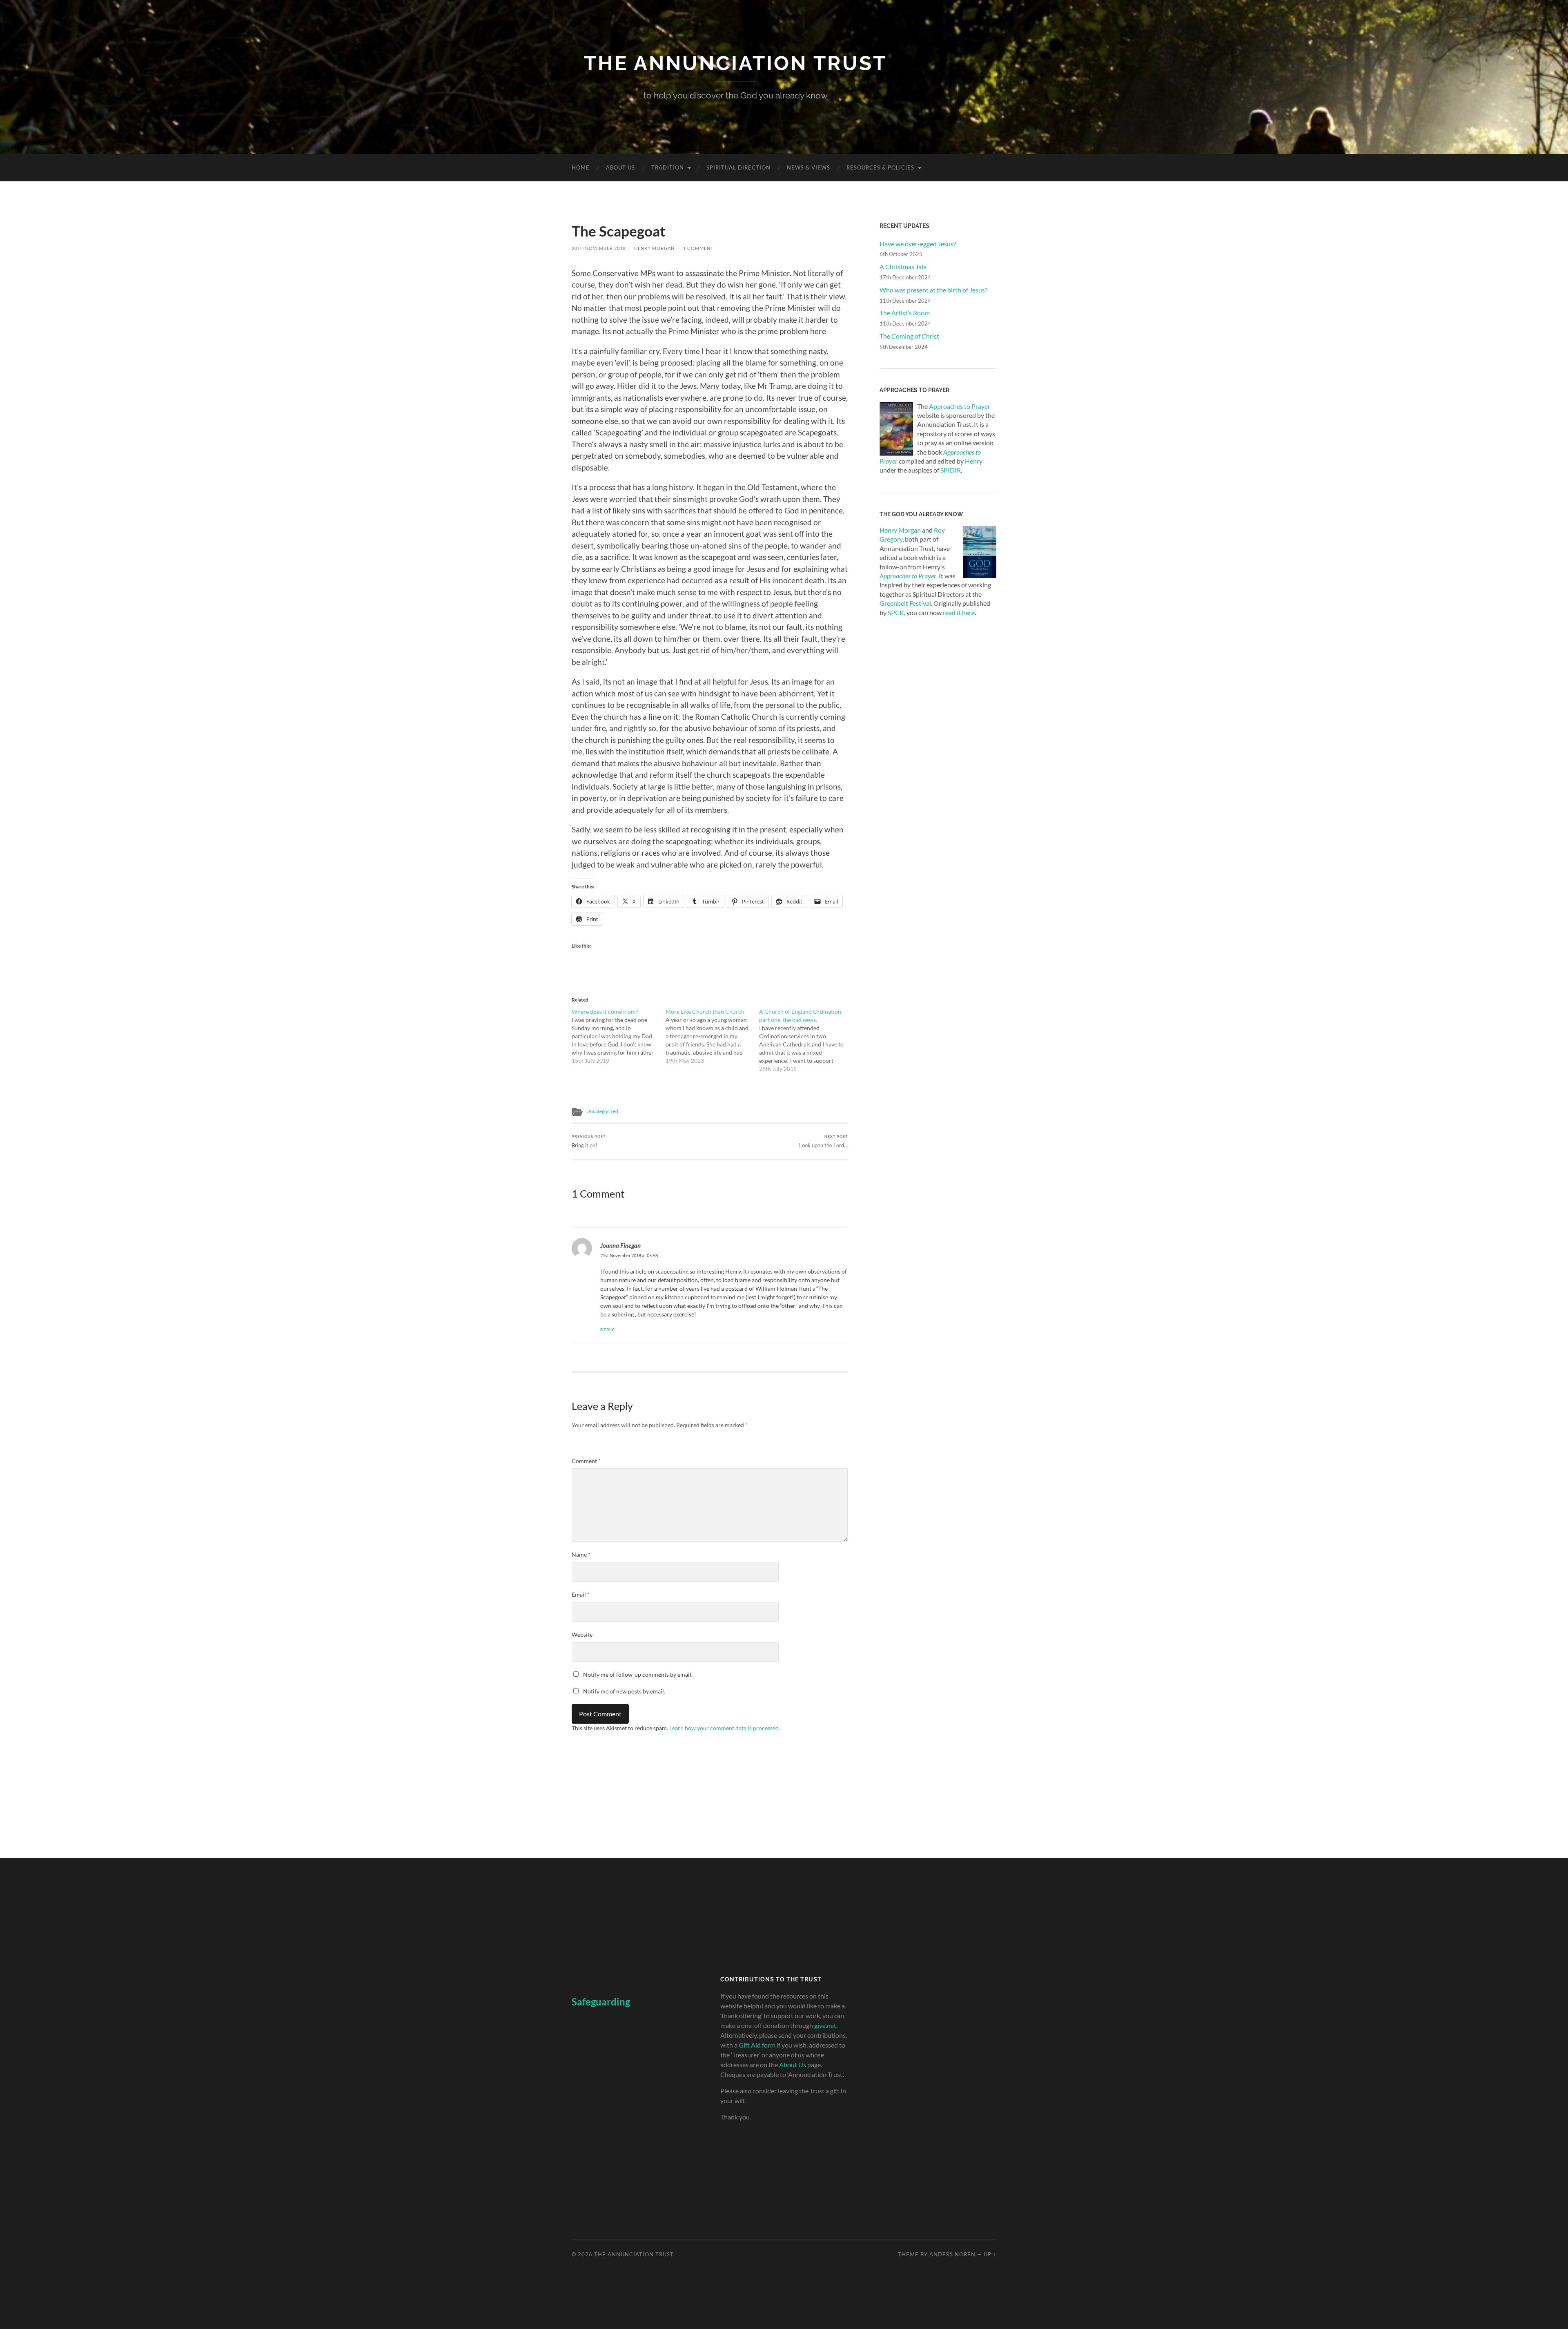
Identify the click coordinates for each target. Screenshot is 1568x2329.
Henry (974, 461)
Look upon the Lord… (823, 1141)
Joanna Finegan (620, 1245)
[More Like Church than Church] (713, 1036)
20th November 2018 (599, 248)
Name (581, 1554)
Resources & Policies (880, 167)
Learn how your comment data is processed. (725, 1728)
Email (581, 1594)
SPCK (896, 612)
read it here (959, 612)
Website (582, 1634)
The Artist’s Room (905, 313)
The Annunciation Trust (735, 63)
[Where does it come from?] (619, 1036)
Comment (586, 1461)
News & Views (808, 167)
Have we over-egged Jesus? (918, 244)
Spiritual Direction (738, 167)
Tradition (668, 167)
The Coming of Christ (909, 336)
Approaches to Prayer (960, 406)
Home (581, 167)
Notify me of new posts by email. (624, 1691)
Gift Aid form (757, 2045)
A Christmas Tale (903, 267)
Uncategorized (602, 1111)
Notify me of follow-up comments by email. (638, 1674)
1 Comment (698, 248)
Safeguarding (601, 2002)
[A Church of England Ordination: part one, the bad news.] (806, 1040)
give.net (825, 2025)
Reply (607, 1330)
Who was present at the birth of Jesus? (933, 290)
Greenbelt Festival (905, 603)
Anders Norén (952, 2254)
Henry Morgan (654, 248)
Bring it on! (589, 1141)
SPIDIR (951, 470)
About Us (620, 167)
